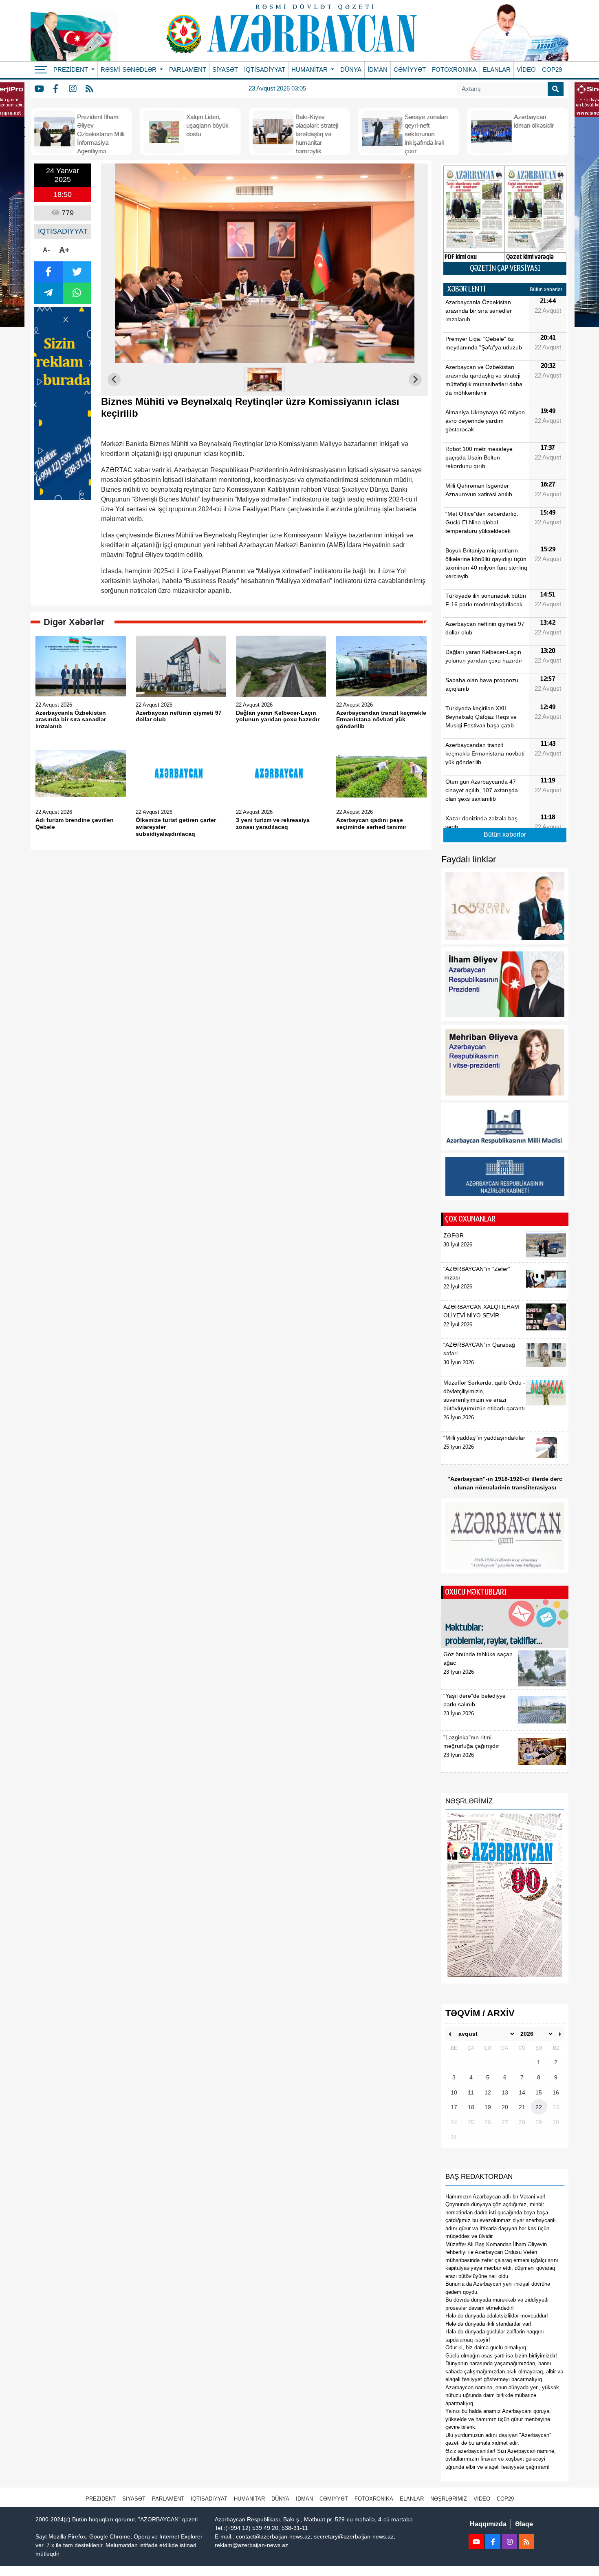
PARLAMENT (188, 70)
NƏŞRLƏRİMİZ (449, 2499)
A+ (64, 250)
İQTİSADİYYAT (265, 70)
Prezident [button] (72, 70)
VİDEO (526, 70)
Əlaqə (524, 2524)
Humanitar (249, 2499)
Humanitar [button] (310, 70)
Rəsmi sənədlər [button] (129, 70)
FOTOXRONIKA (454, 70)
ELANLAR (497, 70)
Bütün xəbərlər (546, 289)
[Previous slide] (114, 380)
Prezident (101, 2499)
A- (46, 250)
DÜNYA (351, 70)
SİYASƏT (225, 70)
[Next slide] (415, 380)
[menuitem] (265, 380)
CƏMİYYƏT (410, 70)
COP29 (552, 70)
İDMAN (378, 70)
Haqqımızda (488, 2524)
